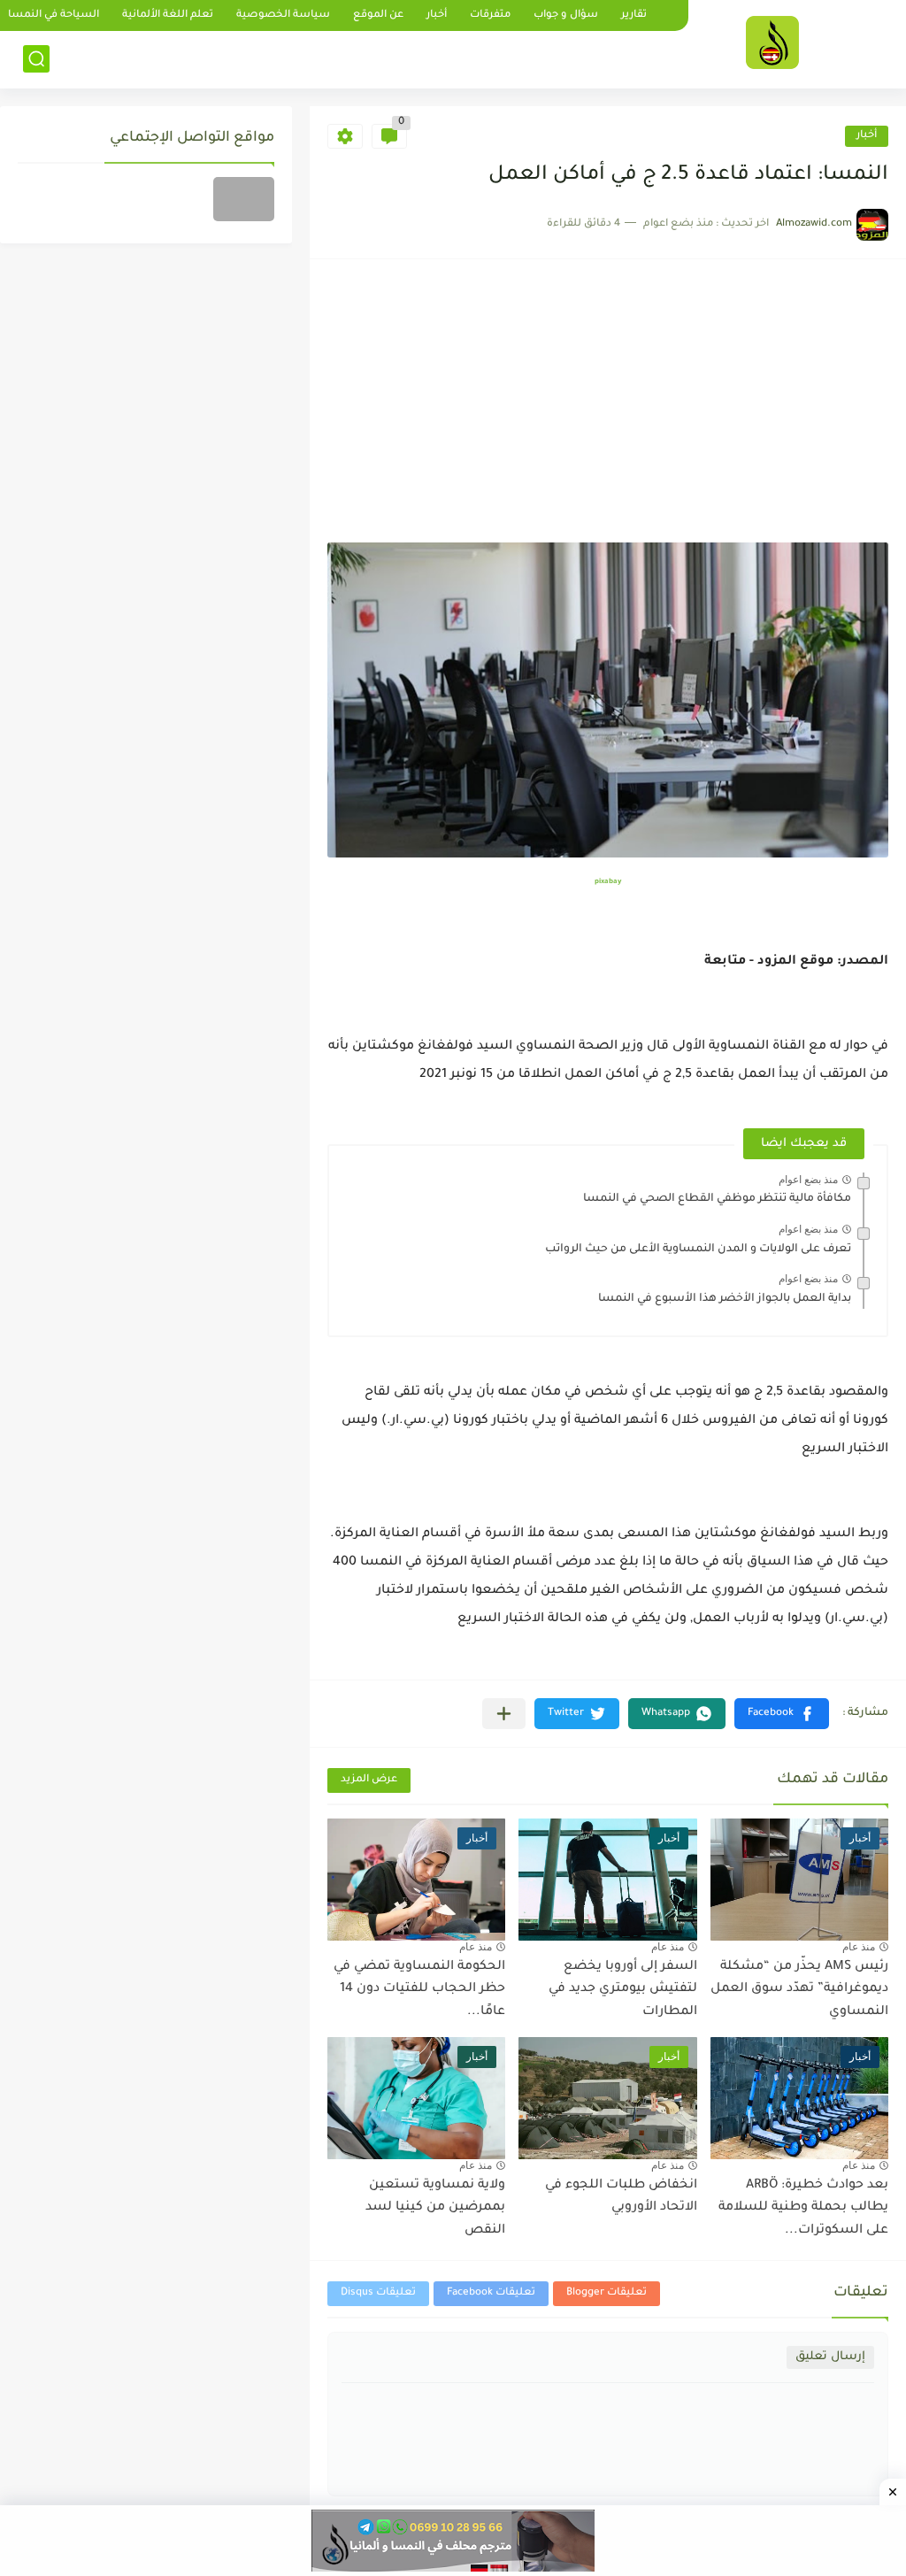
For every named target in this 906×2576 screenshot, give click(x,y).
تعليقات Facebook (491, 2293)
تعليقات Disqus (378, 2293)
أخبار (437, 15)
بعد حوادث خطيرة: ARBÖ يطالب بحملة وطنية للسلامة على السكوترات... (803, 2208)
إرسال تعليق (830, 2357)
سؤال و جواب (566, 15)
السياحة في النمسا (54, 15)
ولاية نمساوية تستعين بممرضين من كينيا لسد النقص (435, 2208)
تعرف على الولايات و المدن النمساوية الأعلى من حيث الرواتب (698, 1250)
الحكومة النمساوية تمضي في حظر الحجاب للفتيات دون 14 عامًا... (419, 1990)
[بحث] (36, 59)
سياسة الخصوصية (283, 15)
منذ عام (859, 1947)
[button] (782, 1714)
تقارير (634, 15)
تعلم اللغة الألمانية (168, 15)
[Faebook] (244, 199)
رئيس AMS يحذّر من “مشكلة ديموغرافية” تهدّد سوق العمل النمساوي (799, 1990)
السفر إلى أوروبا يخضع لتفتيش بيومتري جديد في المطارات (623, 1990)
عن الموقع (378, 15)
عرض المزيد (369, 1780)
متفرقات (490, 15)
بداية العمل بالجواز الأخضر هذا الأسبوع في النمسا (725, 1299)
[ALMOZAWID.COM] (772, 42)
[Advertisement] (608, 410)
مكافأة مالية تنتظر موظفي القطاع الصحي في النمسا (717, 1199)
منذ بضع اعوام (808, 1180)
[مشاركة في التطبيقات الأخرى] (504, 1714)
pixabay (608, 882)
